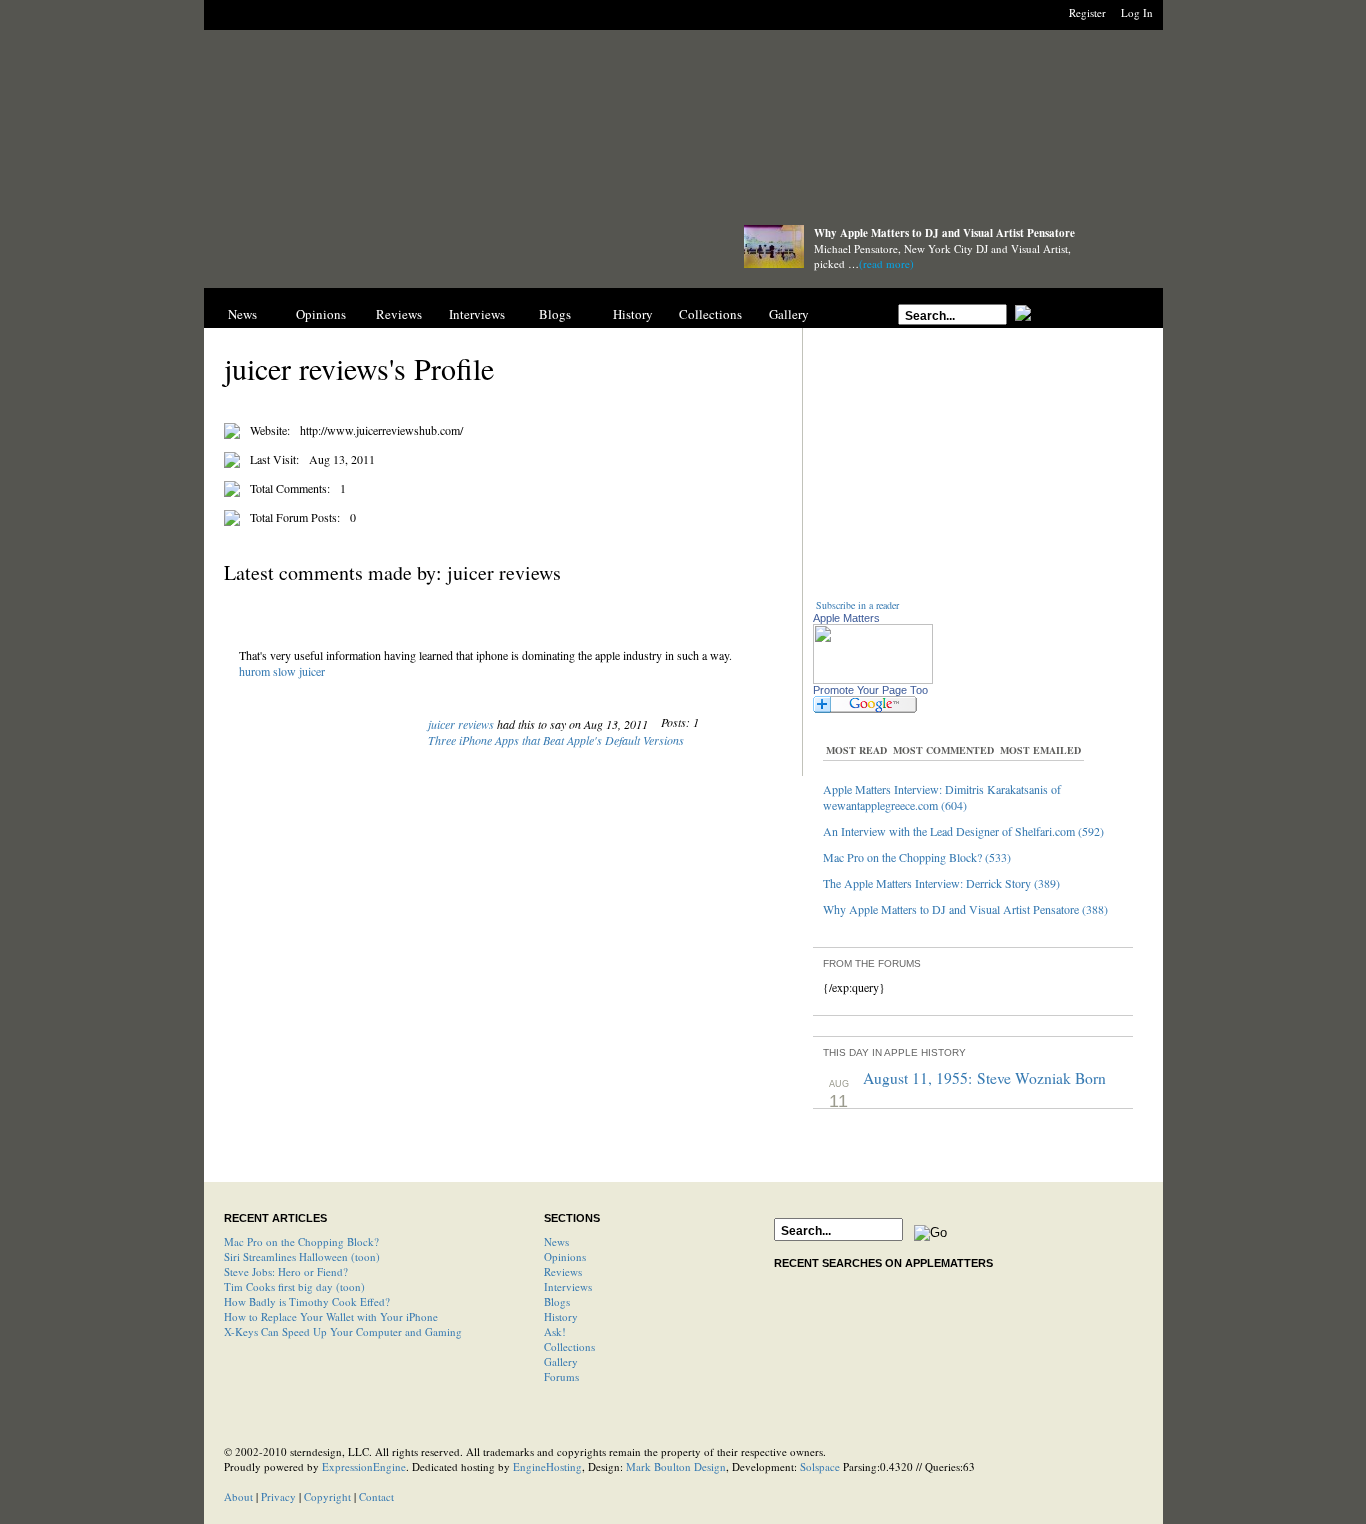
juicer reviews (461, 724)
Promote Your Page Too (870, 690)
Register (1087, 12)
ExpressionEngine (364, 1466)
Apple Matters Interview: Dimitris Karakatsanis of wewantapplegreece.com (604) (942, 797)
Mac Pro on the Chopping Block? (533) (917, 857)
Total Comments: (290, 488)
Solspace (820, 1466)
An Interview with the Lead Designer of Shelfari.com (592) (963, 831)
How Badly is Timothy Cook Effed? (307, 1301)
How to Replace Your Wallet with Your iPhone (331, 1316)
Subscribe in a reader (857, 605)
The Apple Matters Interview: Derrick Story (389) (941, 883)
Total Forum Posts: (295, 517)
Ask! (555, 1331)
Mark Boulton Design (676, 1466)
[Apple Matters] (454, 252)
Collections (710, 314)
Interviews (477, 314)
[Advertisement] (683, 132)
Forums (561, 1376)
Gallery (789, 314)
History (633, 314)
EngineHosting (547, 1466)
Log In (1137, 12)
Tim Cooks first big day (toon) (294, 1286)
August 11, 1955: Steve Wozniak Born (984, 1078)
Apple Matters (846, 618)
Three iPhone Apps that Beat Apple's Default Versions (556, 740)
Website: (270, 430)
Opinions (321, 314)
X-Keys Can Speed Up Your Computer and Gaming (343, 1331)
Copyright (327, 1496)
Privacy (278, 1496)
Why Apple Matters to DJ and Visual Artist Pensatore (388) (965, 909)
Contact (376, 1496)
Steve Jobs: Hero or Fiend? (286, 1271)
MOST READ (856, 750)
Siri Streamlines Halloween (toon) (302, 1256)
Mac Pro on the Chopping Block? (301, 1241)
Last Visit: (274, 459)
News (242, 314)
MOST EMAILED (1040, 750)
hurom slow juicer (282, 671)
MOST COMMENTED (943, 750)
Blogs (555, 314)
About (238, 1496)
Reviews (399, 314)
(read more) (886, 263)
